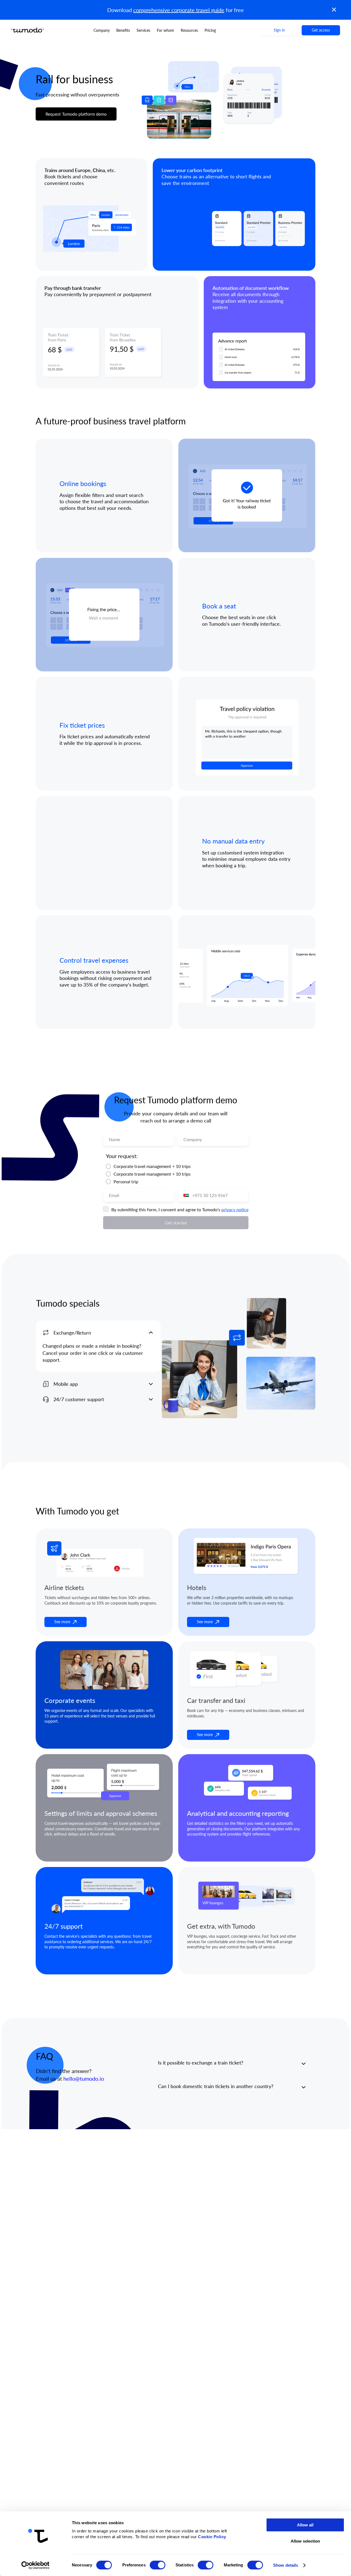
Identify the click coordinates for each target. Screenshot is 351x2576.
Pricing (210, 30)
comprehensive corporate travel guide (179, 10)
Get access (321, 30)
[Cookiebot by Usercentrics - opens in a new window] (36, 2565)
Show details (286, 2565)
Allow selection (305, 2541)
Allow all (305, 2525)
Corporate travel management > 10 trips (152, 1174)
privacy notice (235, 1209)
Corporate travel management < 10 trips (152, 1166)
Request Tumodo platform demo (76, 114)
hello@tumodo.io (83, 2079)
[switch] (158, 2565)
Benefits (123, 30)
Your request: (121, 1156)
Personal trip (126, 1181)
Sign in (279, 30)
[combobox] (185, 1195)
